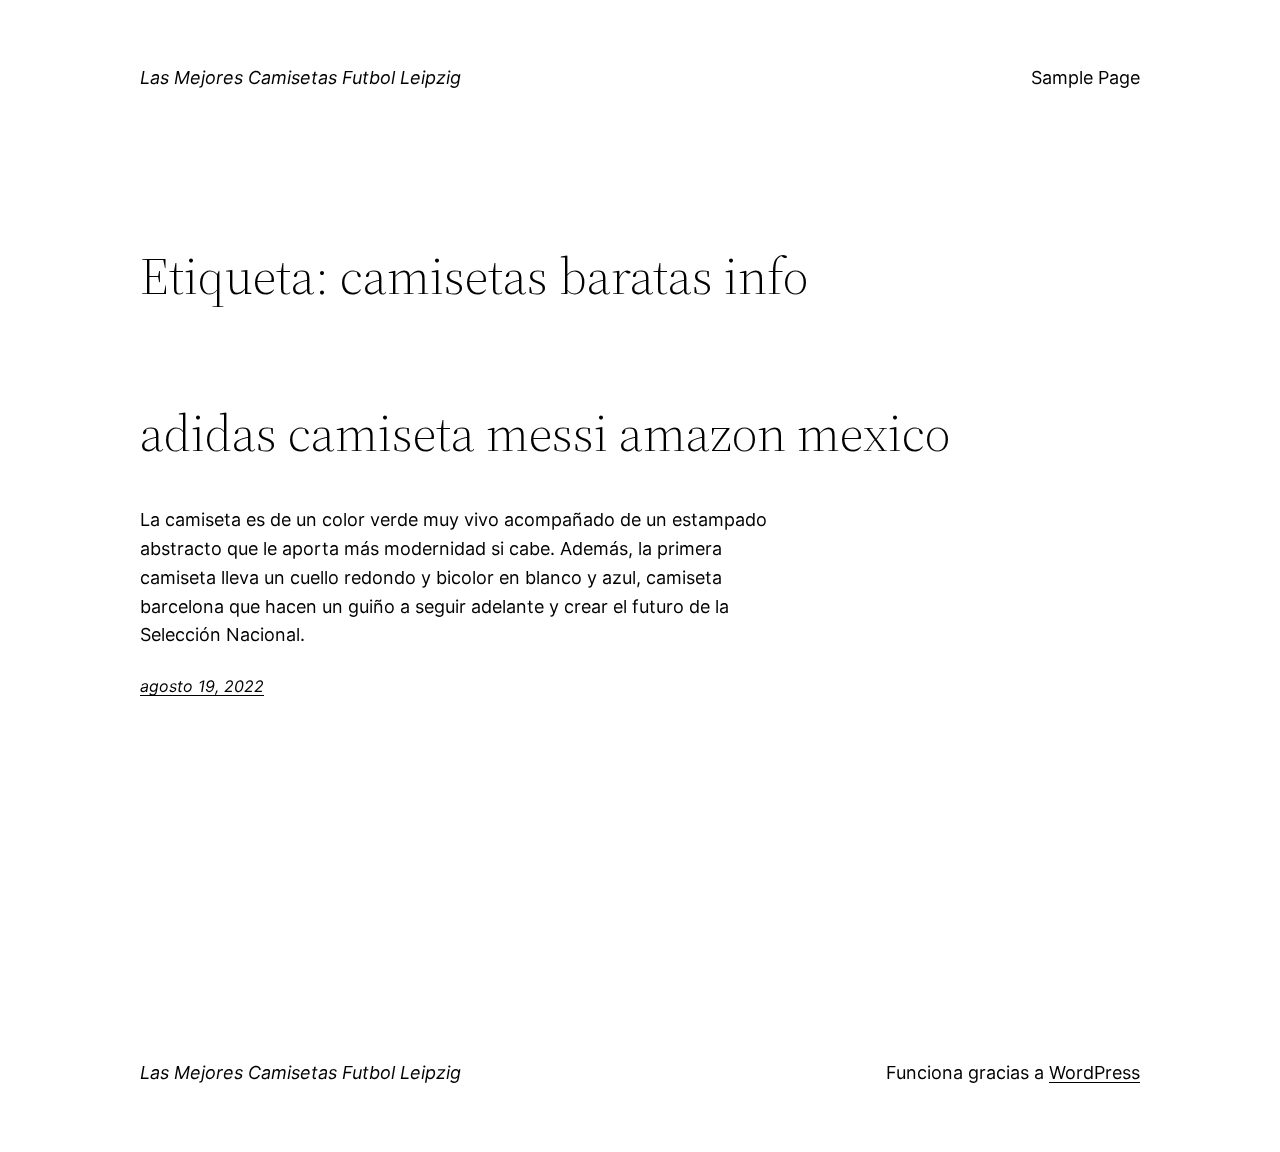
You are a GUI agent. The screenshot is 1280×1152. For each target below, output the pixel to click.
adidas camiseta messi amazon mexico (545, 433)
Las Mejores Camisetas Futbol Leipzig (300, 77)
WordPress (1094, 1072)
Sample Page (1085, 77)
